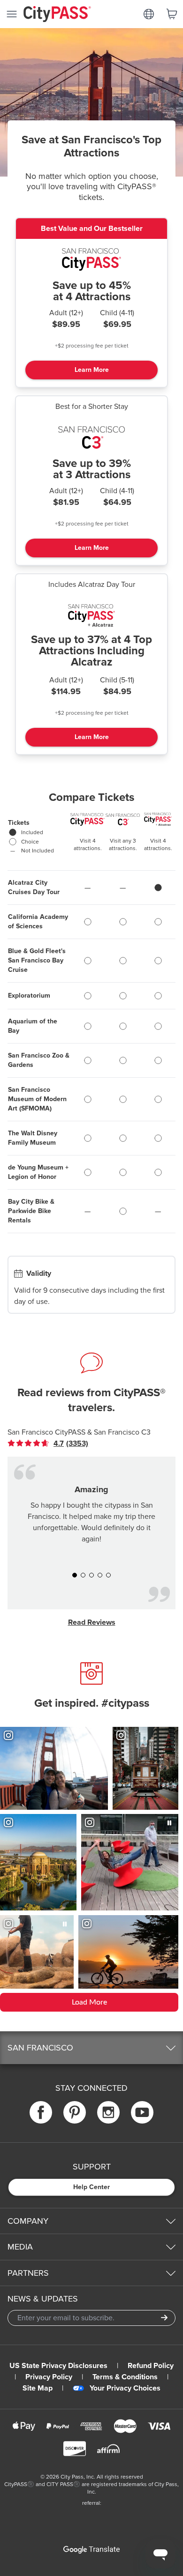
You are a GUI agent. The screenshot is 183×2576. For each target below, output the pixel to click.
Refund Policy (151, 2366)
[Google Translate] (91, 2550)
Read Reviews (92, 1622)
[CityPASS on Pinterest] (75, 2113)
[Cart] (172, 14)
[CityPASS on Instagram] (108, 2113)
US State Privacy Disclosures (58, 2366)
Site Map (38, 2388)
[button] (75, 1575)
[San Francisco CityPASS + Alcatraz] (91, 618)
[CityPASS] (57, 15)
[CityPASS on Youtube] (142, 2113)
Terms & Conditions (125, 2377)
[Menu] (12, 14)
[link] (55, 1443)
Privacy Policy (49, 2377)
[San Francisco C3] (91, 440)
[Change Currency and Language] (149, 14)
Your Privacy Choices (125, 2388)
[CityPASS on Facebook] (41, 2113)
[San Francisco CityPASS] (91, 262)
